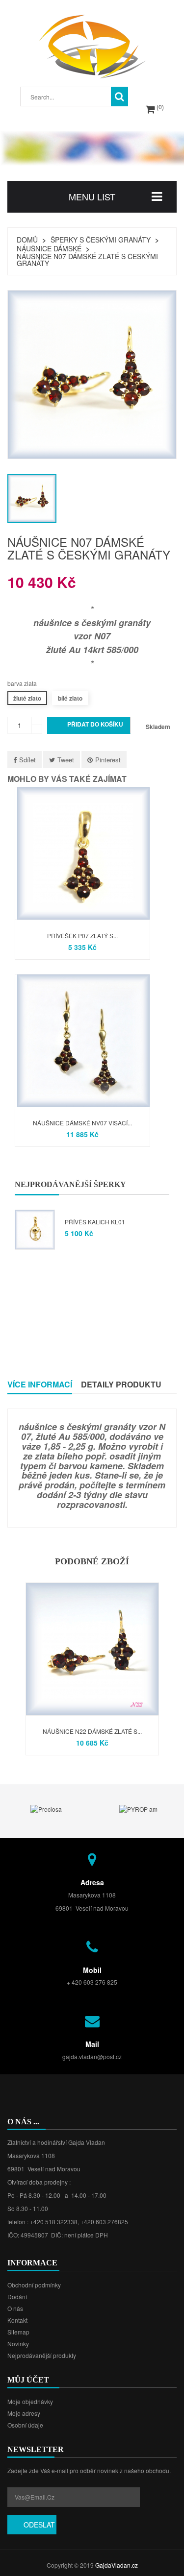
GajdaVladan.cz (117, 2565)
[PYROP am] (138, 1809)
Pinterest (108, 760)
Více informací (40, 1384)
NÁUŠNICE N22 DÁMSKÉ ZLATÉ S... (92, 1731)
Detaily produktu (121, 1384)
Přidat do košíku (89, 725)
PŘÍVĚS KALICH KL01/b (99, 1222)
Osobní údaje (25, 2425)
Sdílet (27, 760)
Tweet (66, 760)
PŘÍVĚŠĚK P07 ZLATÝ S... (82, 936)
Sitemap (18, 2332)
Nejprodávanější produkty (42, 2355)
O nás (15, 2308)
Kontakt (17, 2320)
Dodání (17, 2297)
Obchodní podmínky (34, 2285)
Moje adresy (24, 2413)
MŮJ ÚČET (28, 2380)
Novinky (18, 2344)
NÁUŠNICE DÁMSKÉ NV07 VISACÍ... (82, 1123)
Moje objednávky (30, 2401)
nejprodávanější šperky (70, 1184)
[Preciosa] (46, 1809)
